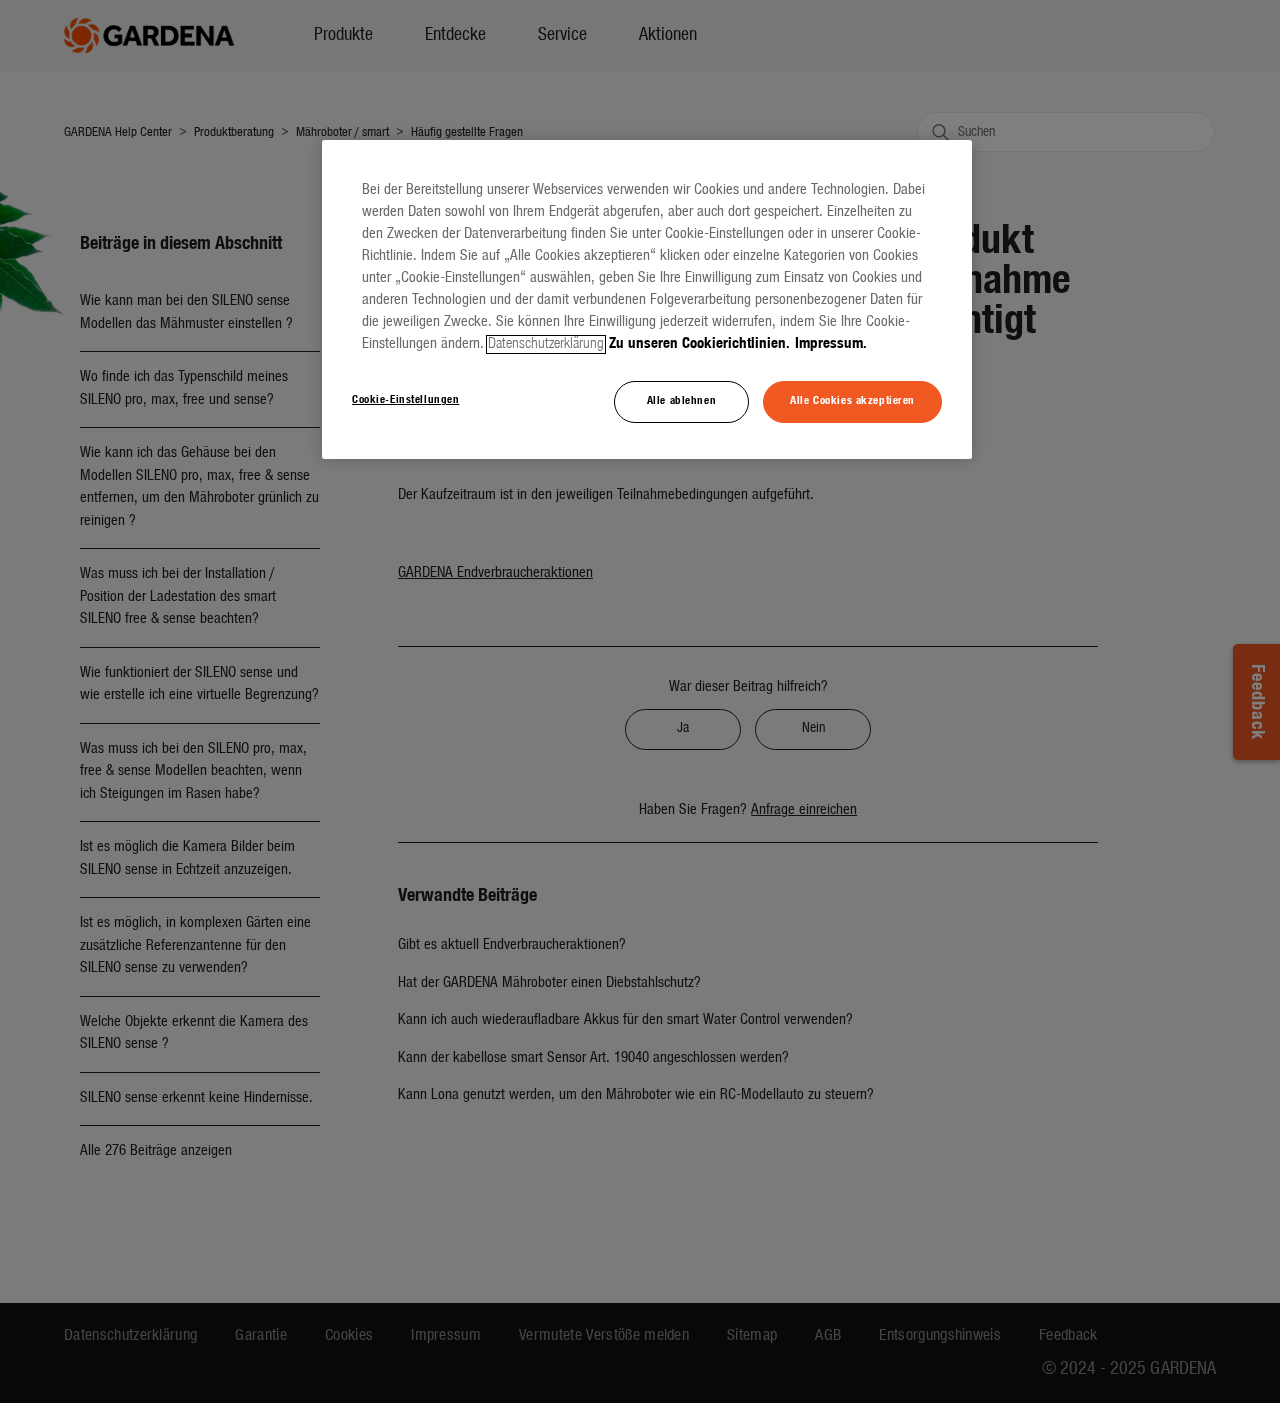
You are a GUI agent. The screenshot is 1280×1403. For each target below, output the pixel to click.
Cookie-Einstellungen (405, 400)
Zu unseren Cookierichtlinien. (699, 344)
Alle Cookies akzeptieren (852, 401)
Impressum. (831, 344)
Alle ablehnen (681, 401)
